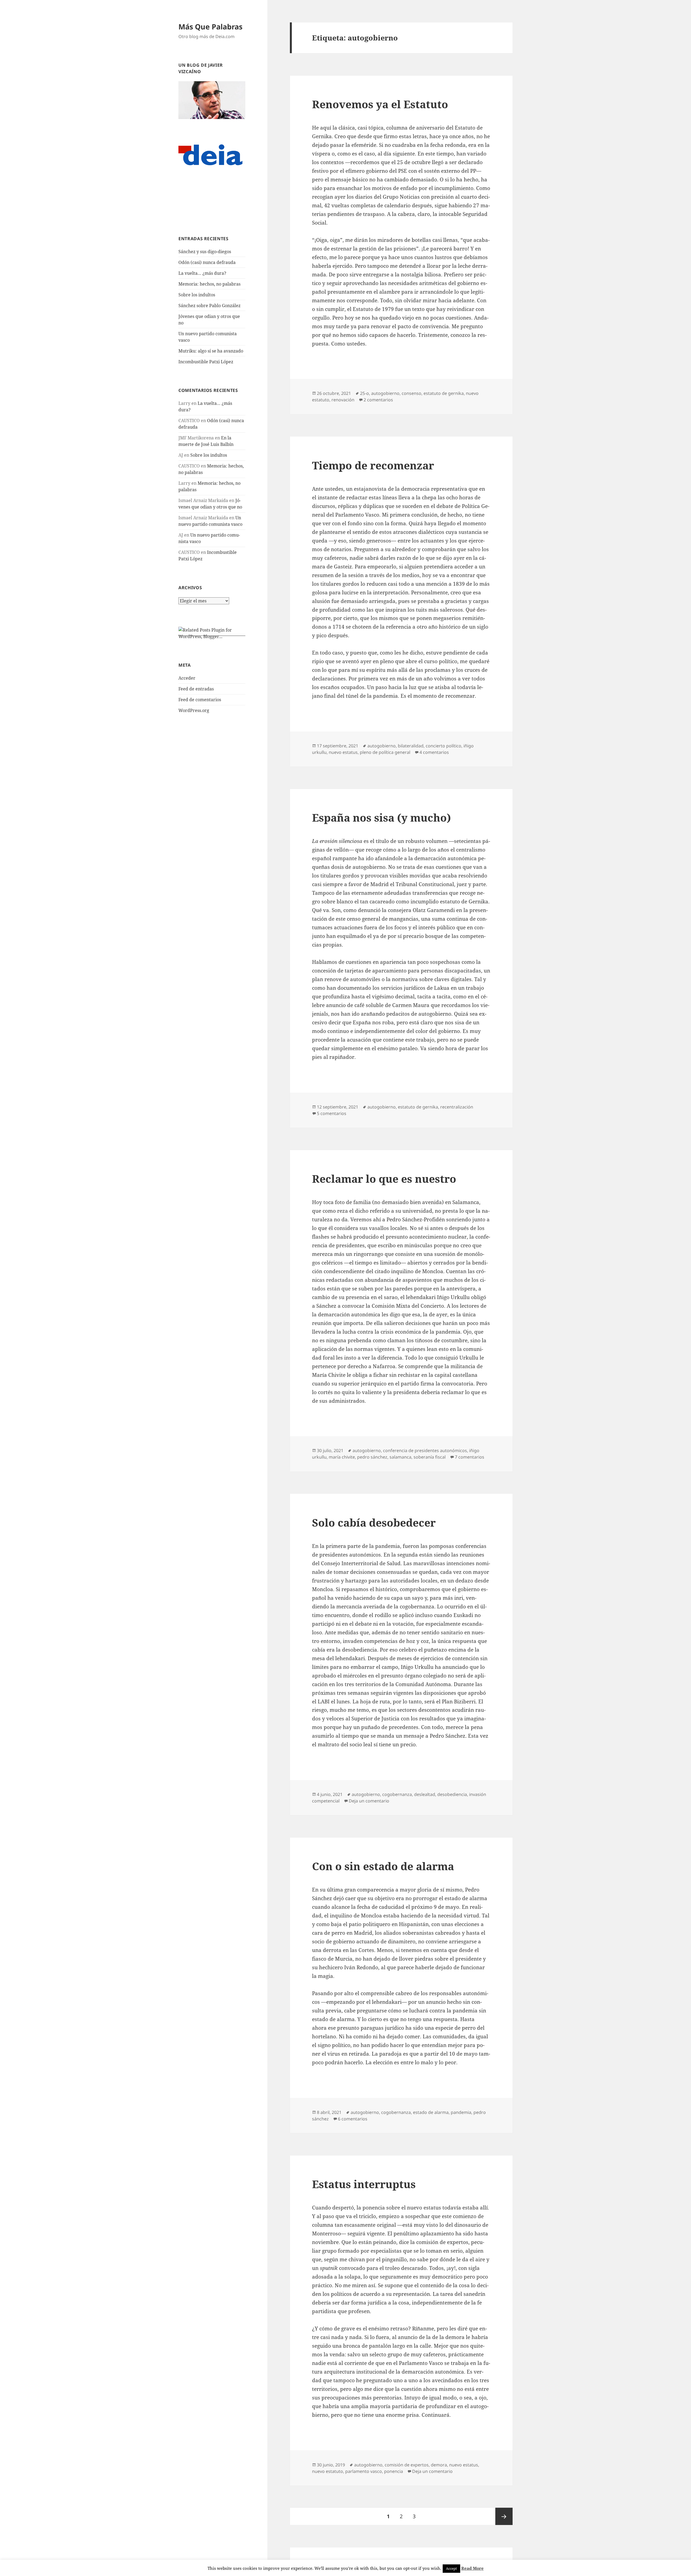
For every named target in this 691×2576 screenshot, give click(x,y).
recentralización (457, 1107)
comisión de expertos (407, 2465)
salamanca (400, 1457)
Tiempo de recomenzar (373, 465)
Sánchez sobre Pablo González (209, 306)
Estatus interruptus (364, 2184)
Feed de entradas (196, 689)
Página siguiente (504, 2516)
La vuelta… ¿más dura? (202, 273)
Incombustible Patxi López (206, 362)
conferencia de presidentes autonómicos (425, 1450)
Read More (472, 2568)
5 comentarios (332, 1113)
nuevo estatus (343, 752)
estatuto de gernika (444, 393)
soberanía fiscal (430, 1457)
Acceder (187, 678)
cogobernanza (397, 1794)
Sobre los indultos (197, 295)
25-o (365, 393)
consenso (411, 393)
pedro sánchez (372, 1457)
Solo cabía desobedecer (374, 1522)
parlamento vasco (364, 2471)
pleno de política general (385, 752)
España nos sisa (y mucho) (382, 817)
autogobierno (385, 393)
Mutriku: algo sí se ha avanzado (211, 351)
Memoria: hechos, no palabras (209, 284)
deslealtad (425, 1794)
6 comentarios (353, 2119)
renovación (343, 400)
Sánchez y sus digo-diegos (205, 252)
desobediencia (452, 1794)
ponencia (394, 2471)
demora (439, 2465)
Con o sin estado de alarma (383, 1866)
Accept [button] (451, 2568)
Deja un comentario (369, 1801)
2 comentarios (378, 400)
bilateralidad (411, 746)
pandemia (461, 2112)
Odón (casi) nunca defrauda (207, 262)
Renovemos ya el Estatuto (380, 104)
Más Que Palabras (210, 27)
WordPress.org (194, 710)
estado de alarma (431, 2112)
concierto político (443, 746)
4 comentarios (434, 752)
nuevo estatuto (328, 2471)
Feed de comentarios (200, 700)
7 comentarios (470, 1457)
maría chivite (342, 1457)
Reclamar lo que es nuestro (384, 1179)
